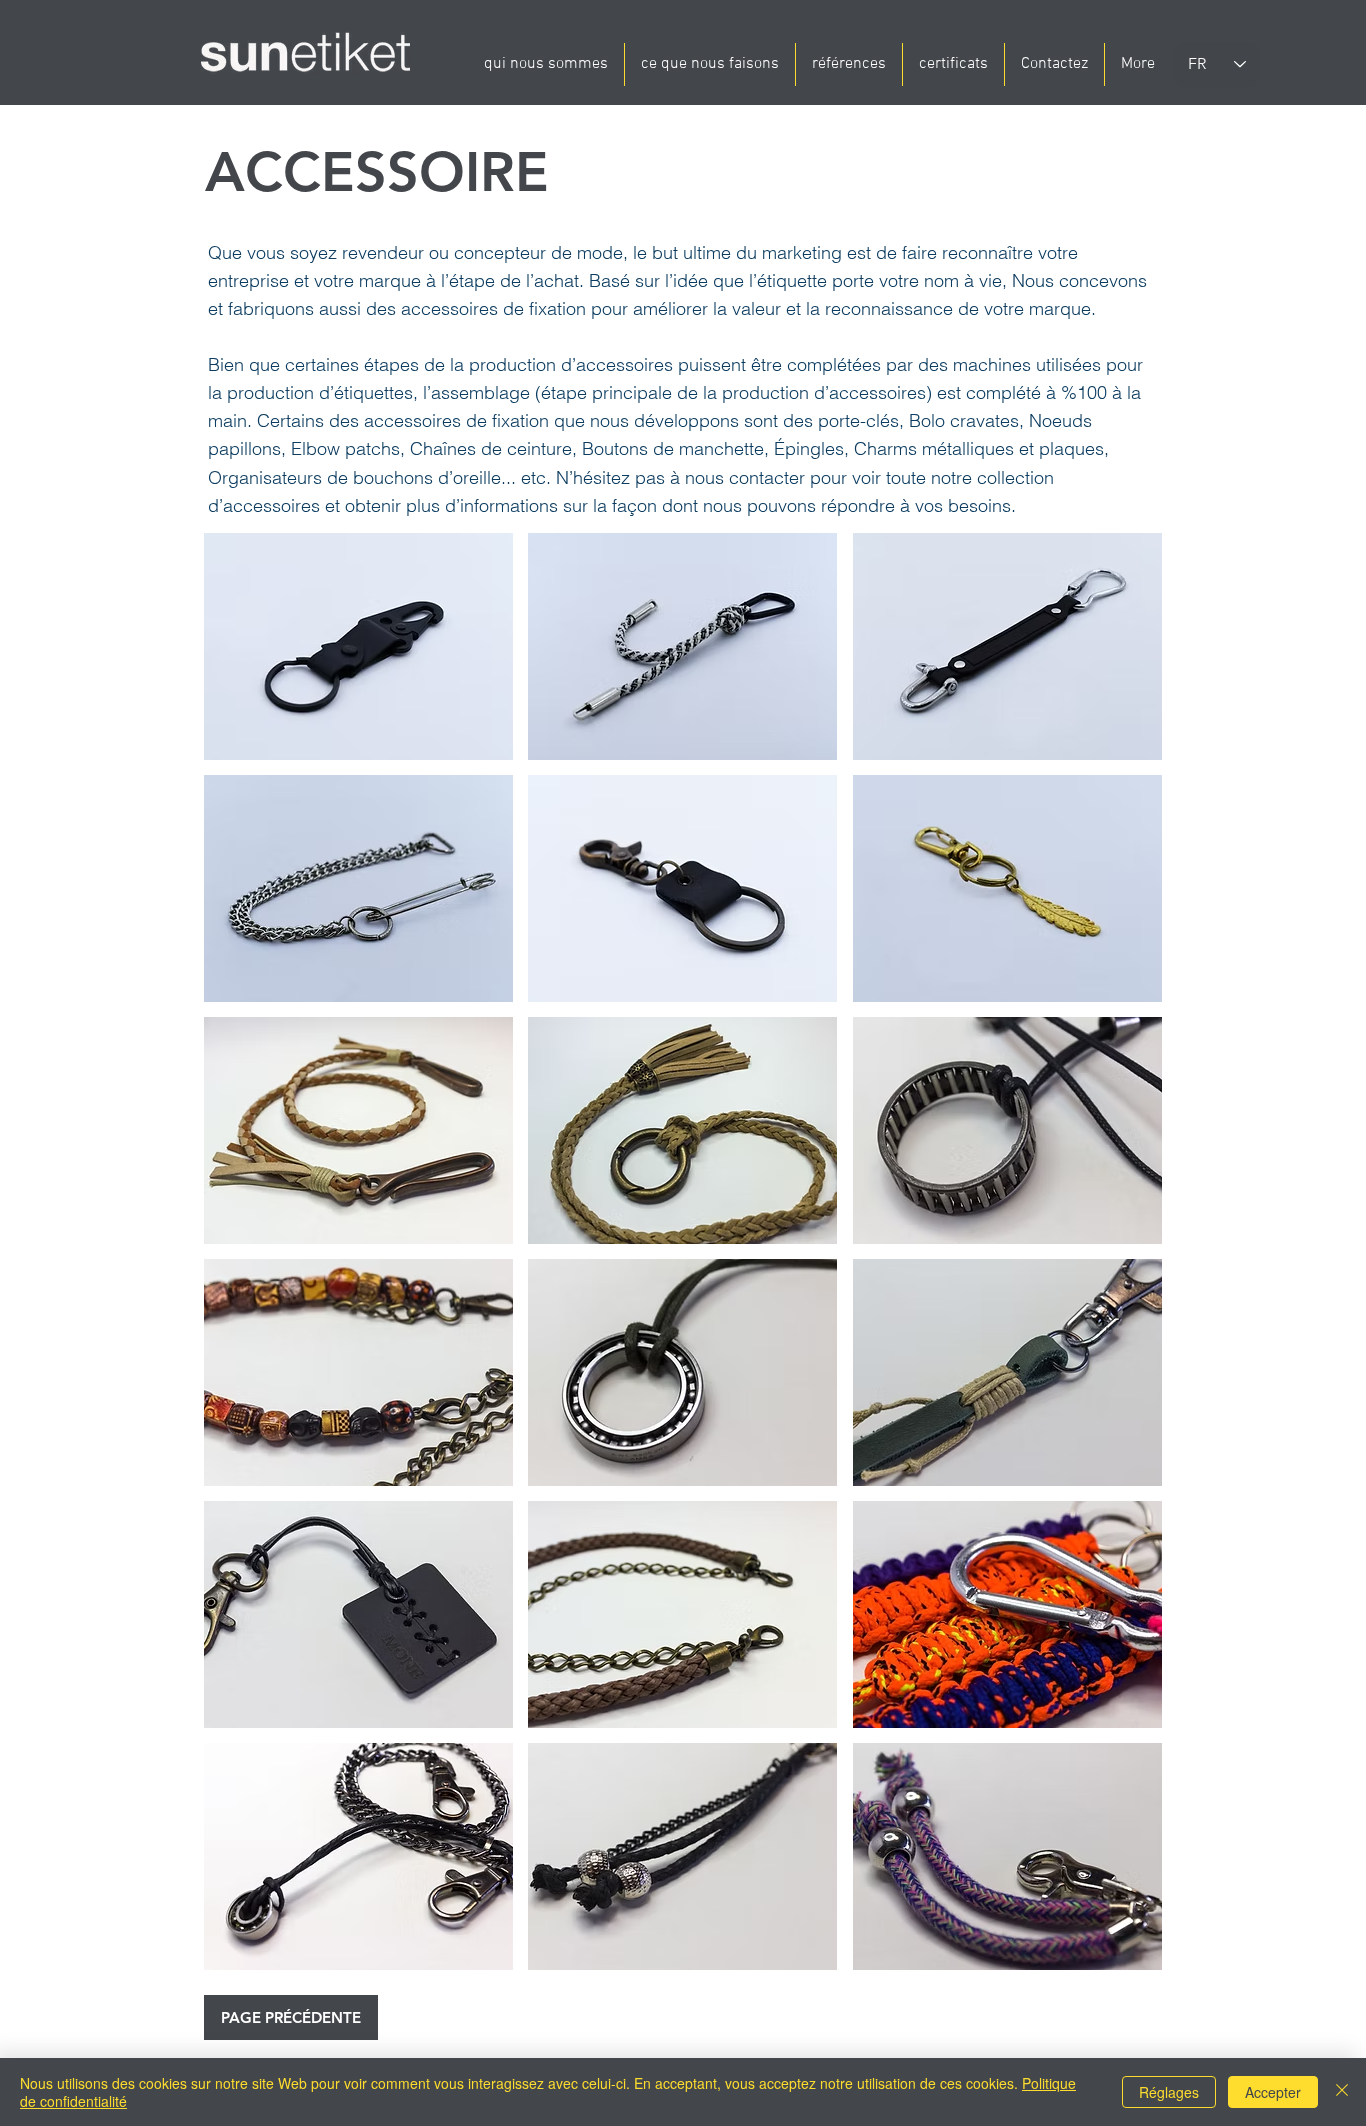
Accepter (1273, 2092)
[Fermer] (1342, 2092)
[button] (358, 646)
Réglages (1169, 2092)
